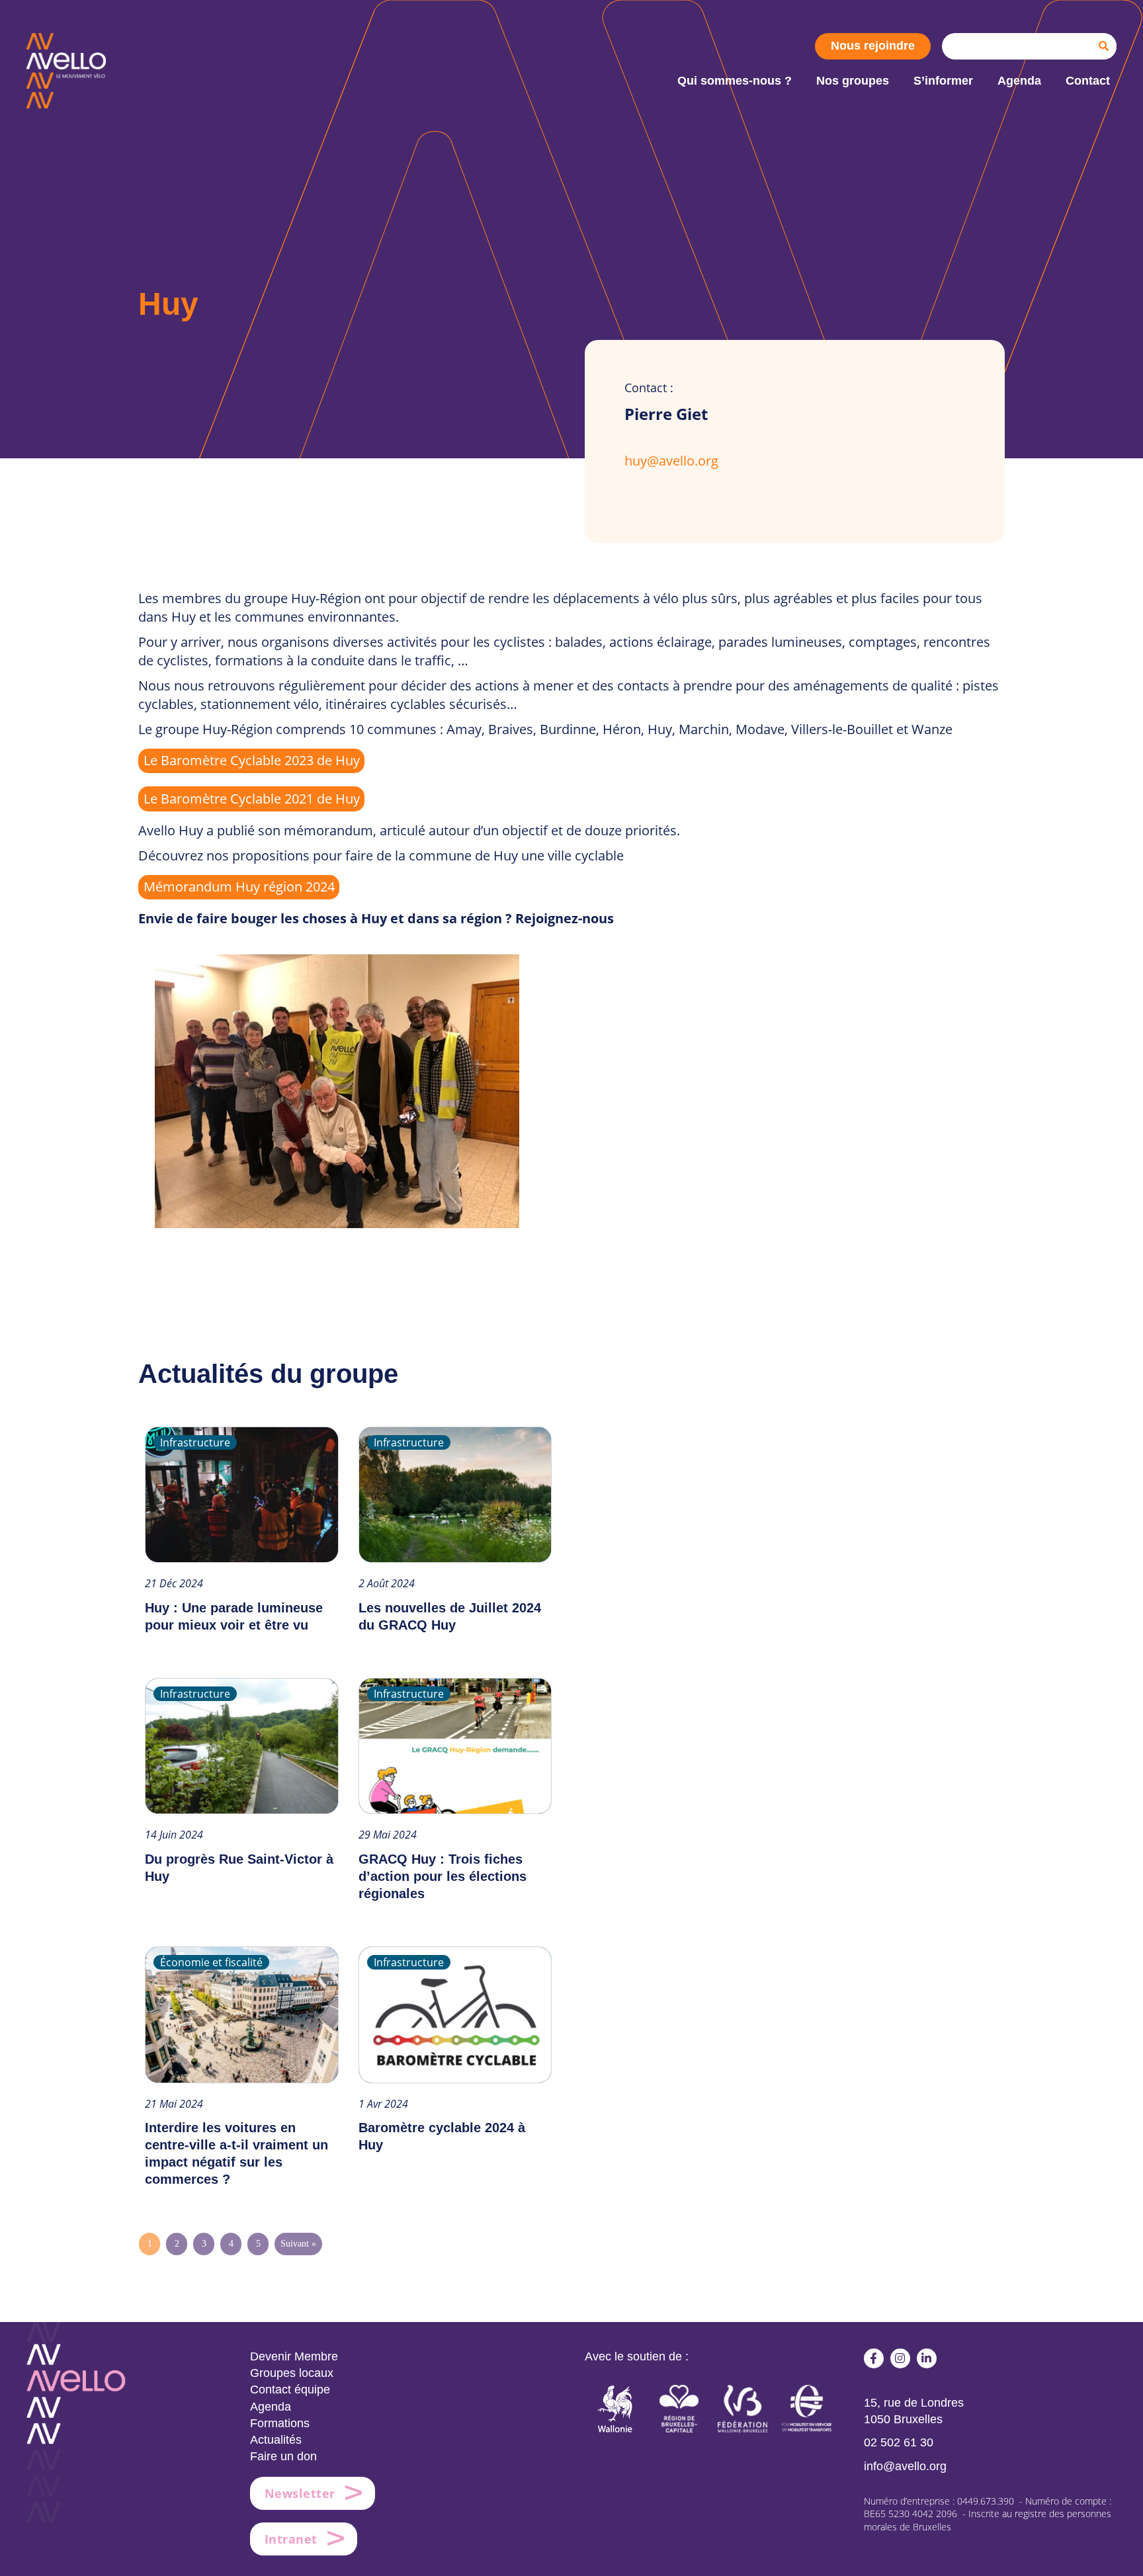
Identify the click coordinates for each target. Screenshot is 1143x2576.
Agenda (271, 2407)
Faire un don (283, 2456)
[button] (874, 2358)
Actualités (276, 2440)
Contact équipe (290, 2389)
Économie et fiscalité (211, 1962)
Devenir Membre (294, 2356)
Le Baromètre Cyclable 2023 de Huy (252, 760)
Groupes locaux (292, 2373)
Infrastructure (195, 1442)
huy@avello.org (671, 461)
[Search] (1103, 46)
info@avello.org (905, 2466)
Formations (280, 2423)
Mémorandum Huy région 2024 (239, 887)
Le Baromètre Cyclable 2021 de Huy (252, 799)
